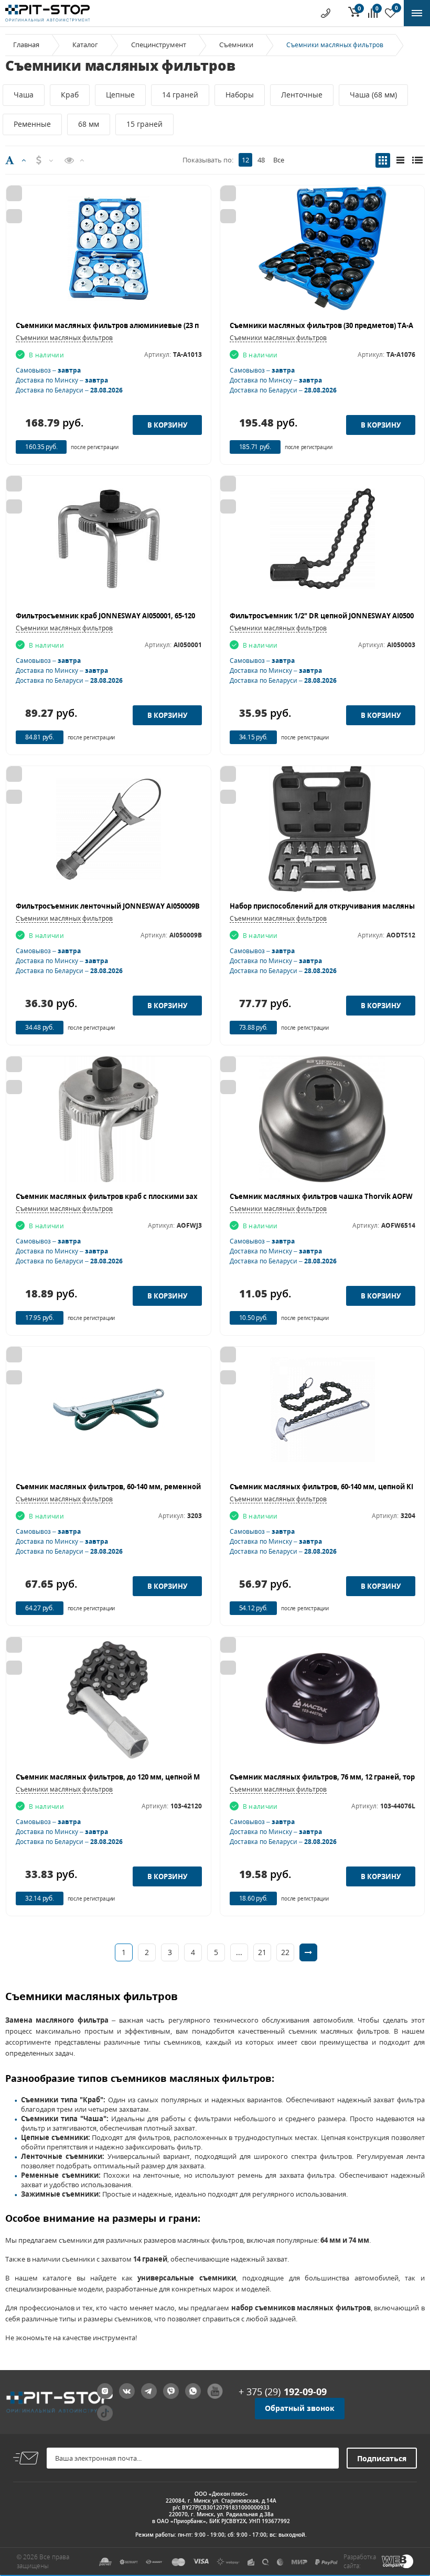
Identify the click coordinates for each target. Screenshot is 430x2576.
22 (285, 1952)
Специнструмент (159, 45)
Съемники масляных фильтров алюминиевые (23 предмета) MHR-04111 (143, 325)
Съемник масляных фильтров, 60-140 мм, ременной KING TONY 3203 (136, 1487)
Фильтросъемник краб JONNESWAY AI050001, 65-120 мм (112, 616)
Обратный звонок (300, 2408)
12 (245, 160)
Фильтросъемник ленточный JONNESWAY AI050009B (108, 906)
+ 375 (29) (283, 2392)
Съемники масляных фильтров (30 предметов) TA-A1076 (329, 325)
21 (262, 1952)
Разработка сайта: (360, 2561)
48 (261, 160)
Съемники (236, 45)
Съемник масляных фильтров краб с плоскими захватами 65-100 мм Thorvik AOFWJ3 (165, 1196)
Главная (26, 45)
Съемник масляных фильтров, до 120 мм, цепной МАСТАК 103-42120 (136, 1777)
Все (279, 160)
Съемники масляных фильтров (64, 338)
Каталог (85, 45)
